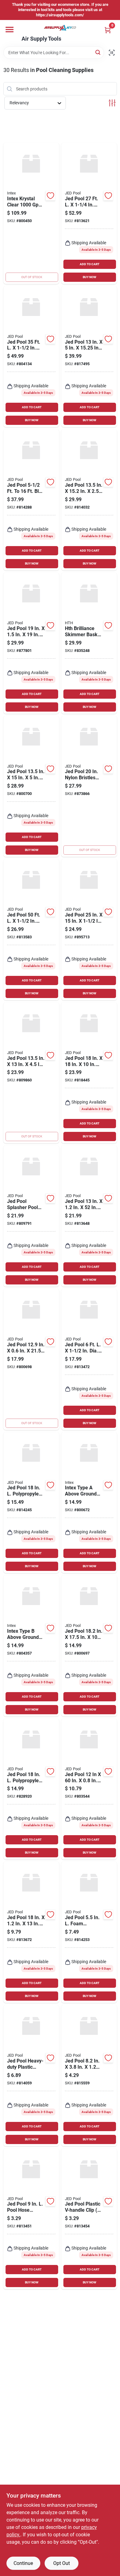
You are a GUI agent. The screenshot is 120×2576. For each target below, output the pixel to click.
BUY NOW (90, 277)
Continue (23, 2563)
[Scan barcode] (112, 53)
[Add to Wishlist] (50, 196)
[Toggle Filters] (112, 103)
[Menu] (10, 30)
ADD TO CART (90, 264)
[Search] (98, 52)
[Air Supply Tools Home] (60, 28)
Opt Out (62, 2563)
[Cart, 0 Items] (108, 30)
